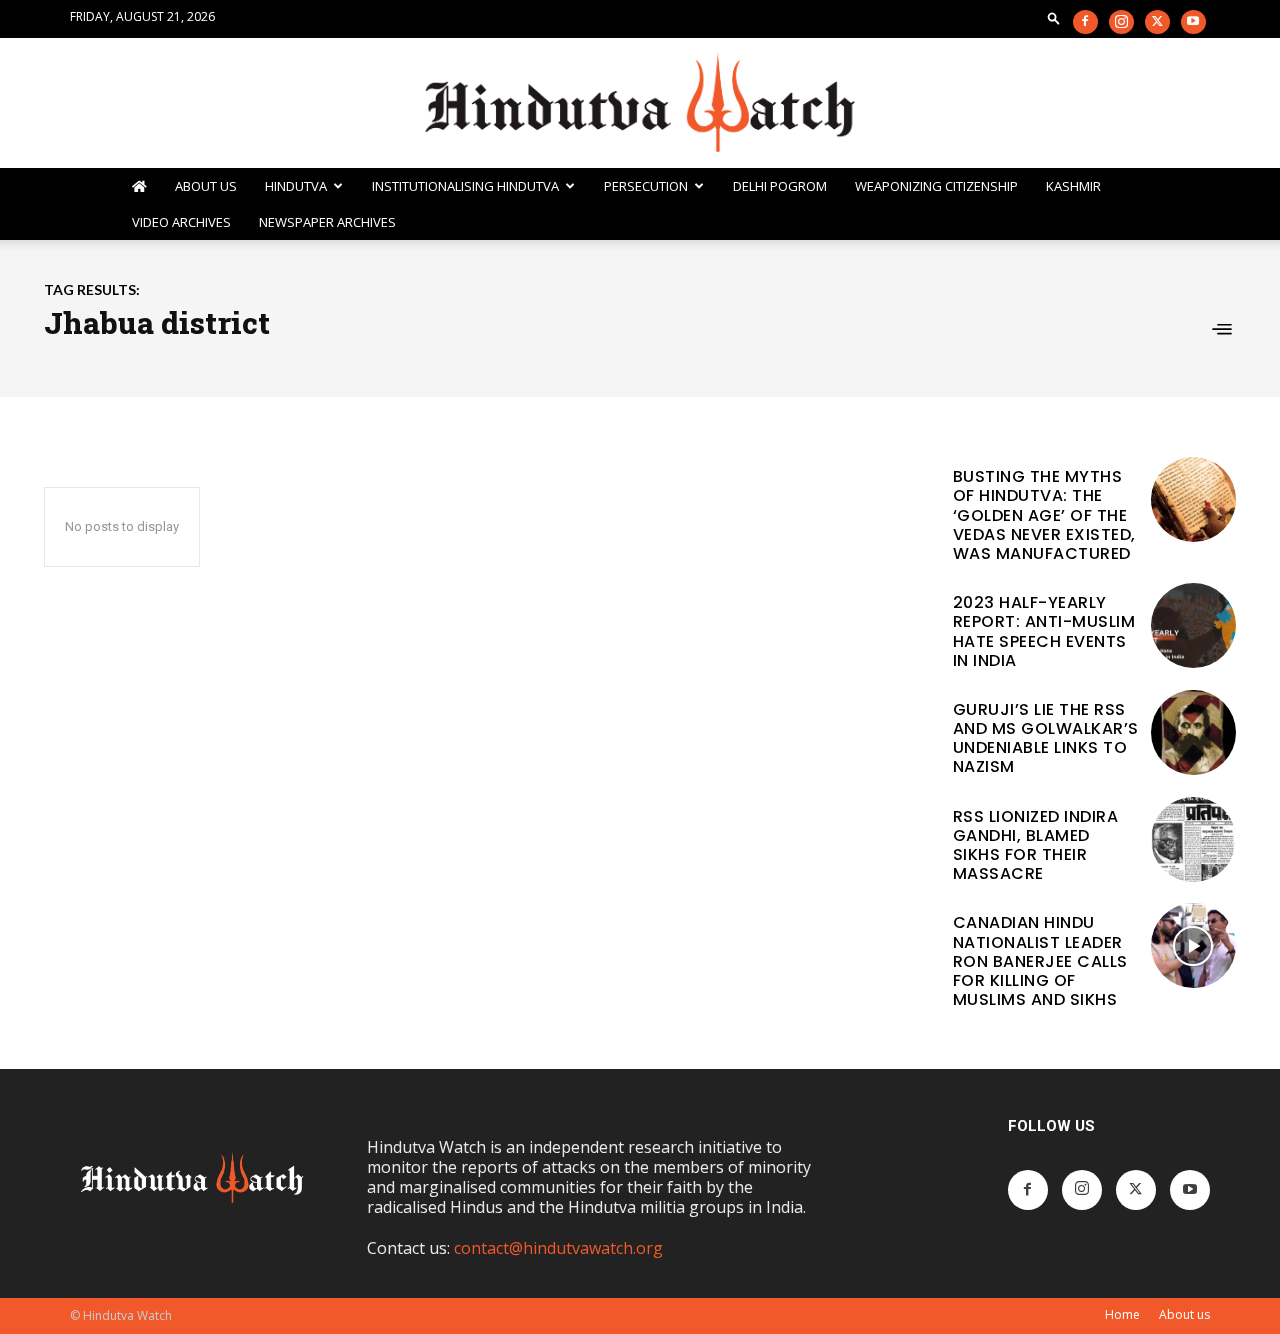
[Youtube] (1193, 22)
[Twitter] (1157, 22)
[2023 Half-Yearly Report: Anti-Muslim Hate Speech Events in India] (1193, 625)
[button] (1054, 17)
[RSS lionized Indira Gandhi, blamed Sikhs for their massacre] (1193, 839)
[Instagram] (1121, 22)
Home (1122, 1314)
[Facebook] (1085, 22)
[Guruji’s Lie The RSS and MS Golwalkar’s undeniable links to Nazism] (1193, 732)
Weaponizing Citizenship (936, 186)
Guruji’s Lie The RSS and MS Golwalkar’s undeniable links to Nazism (1046, 738)
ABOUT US (206, 186)
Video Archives (181, 222)
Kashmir (1073, 186)
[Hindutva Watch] (640, 104)
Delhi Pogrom (780, 186)
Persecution (646, 186)
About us (1184, 1314)
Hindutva (296, 186)
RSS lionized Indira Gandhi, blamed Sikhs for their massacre (1036, 845)
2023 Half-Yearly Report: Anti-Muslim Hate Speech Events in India (1044, 631)
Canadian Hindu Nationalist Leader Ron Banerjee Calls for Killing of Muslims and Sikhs (1040, 961)
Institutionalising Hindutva (465, 186)
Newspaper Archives (327, 222)
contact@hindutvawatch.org (558, 1248)
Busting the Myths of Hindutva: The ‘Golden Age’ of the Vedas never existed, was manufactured (1044, 515)
